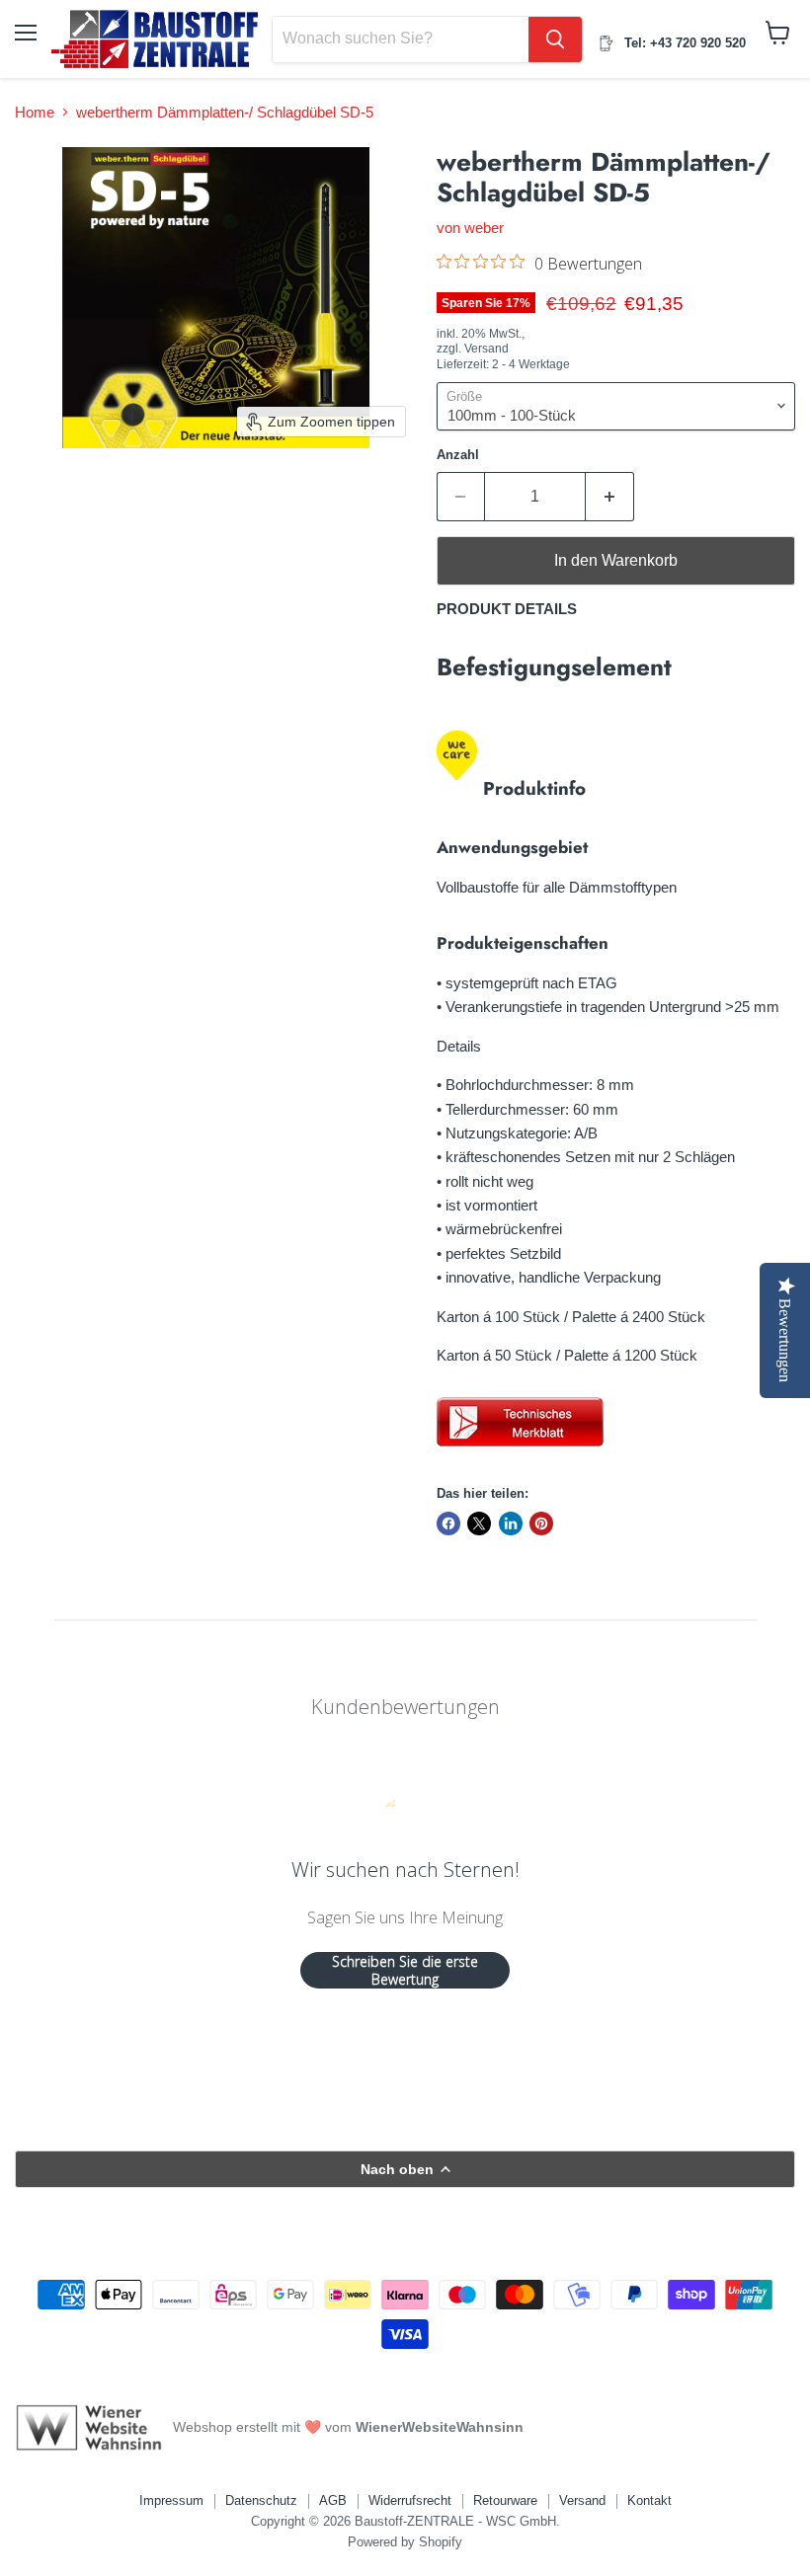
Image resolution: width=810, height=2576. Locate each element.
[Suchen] (555, 39)
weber (484, 228)
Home (35, 112)
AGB (333, 2500)
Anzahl (458, 455)
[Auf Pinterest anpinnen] (541, 1523)
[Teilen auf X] (479, 1523)
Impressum (171, 2500)
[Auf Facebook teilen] (448, 1523)
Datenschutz (261, 2500)
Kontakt (649, 2500)
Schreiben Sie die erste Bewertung (405, 1970)
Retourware (505, 2500)
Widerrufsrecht (410, 2500)
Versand (582, 2500)
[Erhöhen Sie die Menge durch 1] (610, 497)
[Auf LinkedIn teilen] (511, 1523)
